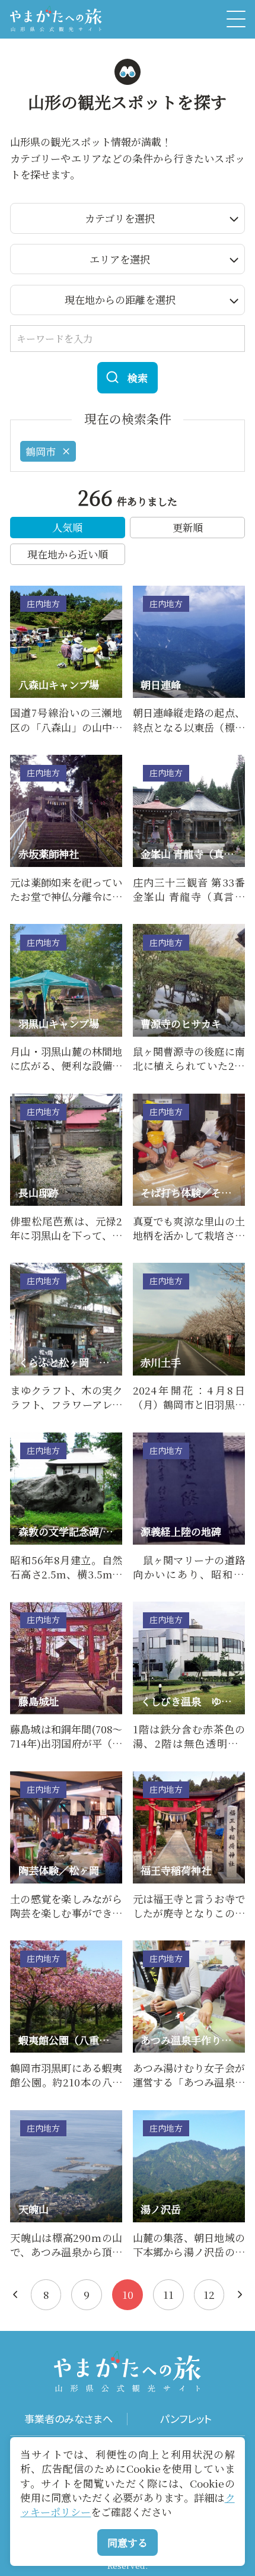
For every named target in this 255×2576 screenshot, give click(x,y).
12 (209, 2294)
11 (168, 2294)
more (23, 592)
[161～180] (15, 2294)
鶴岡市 (41, 451)
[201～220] (240, 2294)
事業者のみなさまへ (68, 2419)
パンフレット (186, 2419)
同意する (128, 2542)
